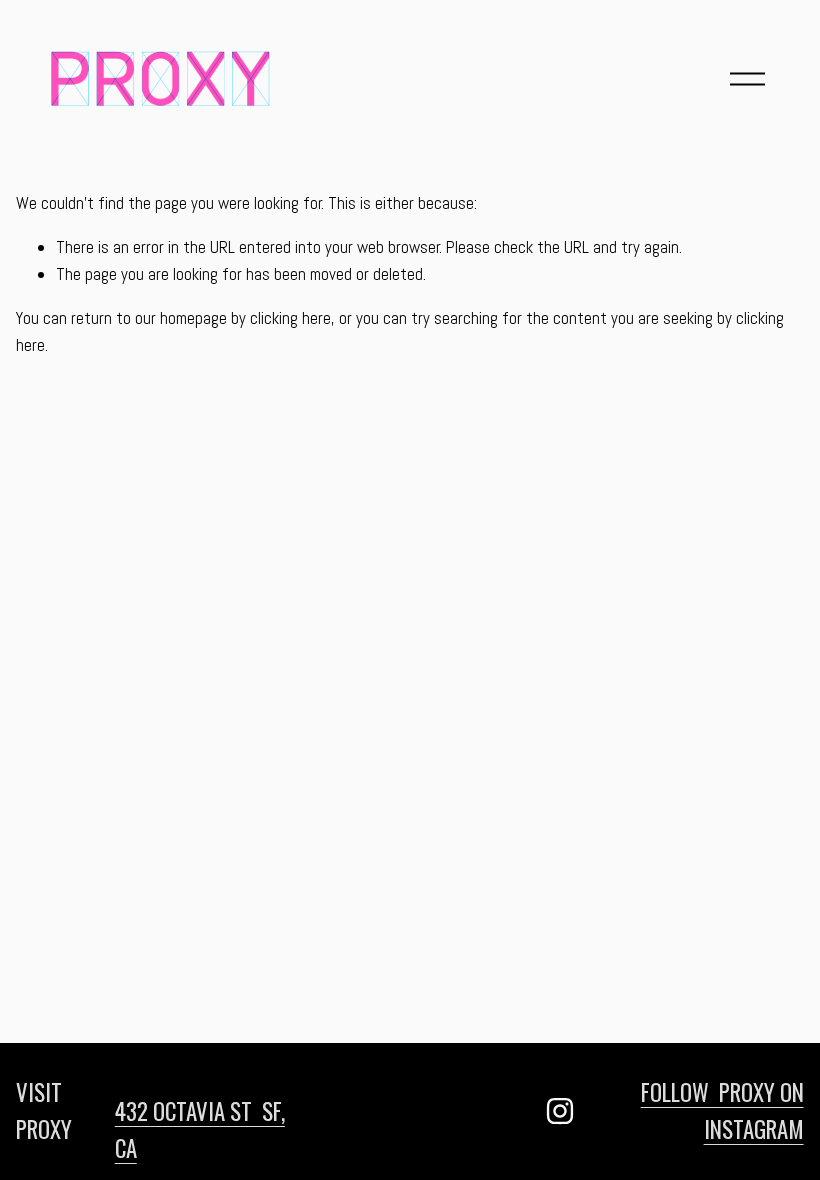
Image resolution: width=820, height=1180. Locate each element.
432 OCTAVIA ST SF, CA (200, 1130)
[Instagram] (560, 1111)
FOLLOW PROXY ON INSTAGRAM (722, 1111)
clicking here (290, 318)
